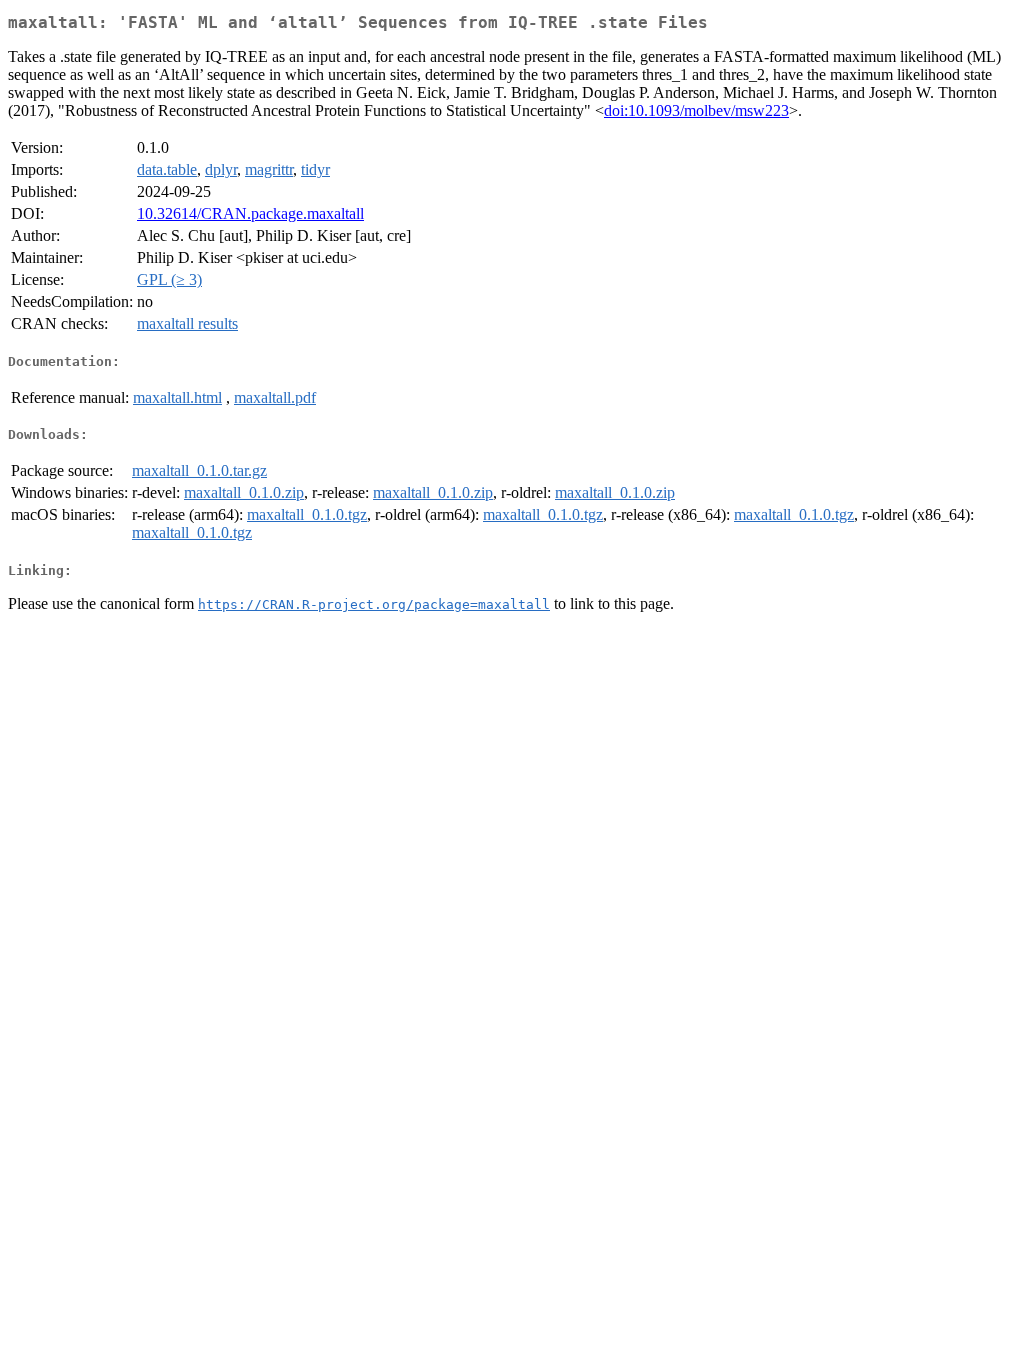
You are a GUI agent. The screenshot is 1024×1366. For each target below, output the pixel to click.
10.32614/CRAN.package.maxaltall (250, 213)
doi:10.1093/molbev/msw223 (696, 110)
